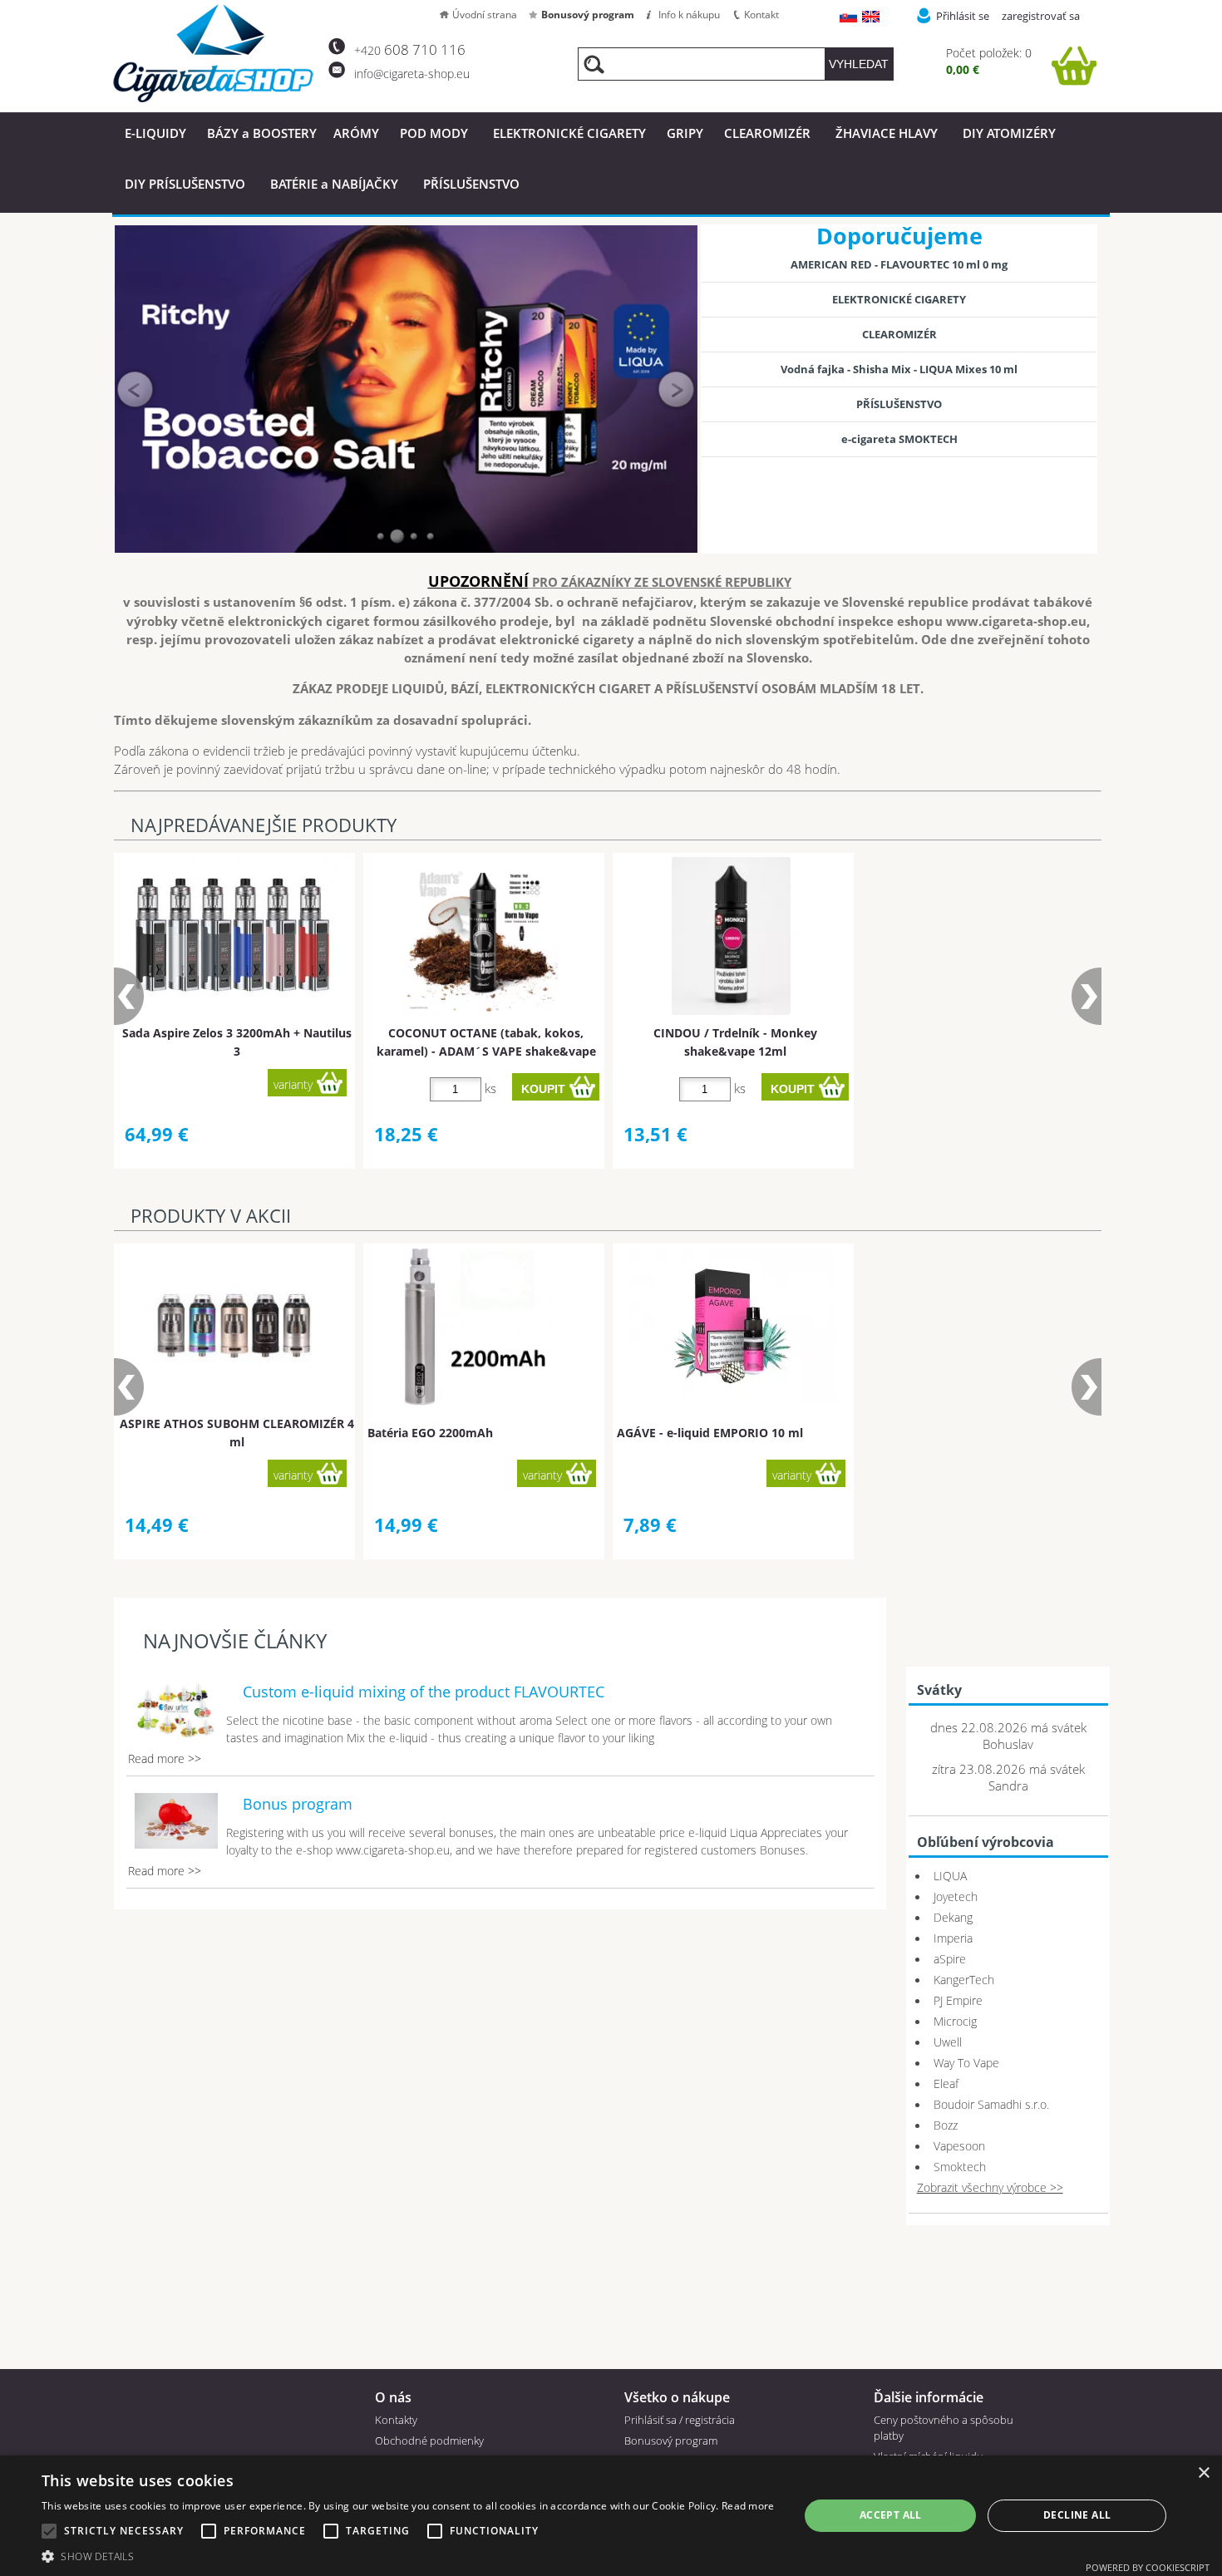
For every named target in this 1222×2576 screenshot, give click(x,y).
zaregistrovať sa (1041, 16)
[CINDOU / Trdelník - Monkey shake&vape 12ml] (731, 936)
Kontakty (396, 2420)
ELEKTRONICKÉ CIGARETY (569, 133)
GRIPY (685, 133)
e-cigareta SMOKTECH (899, 439)
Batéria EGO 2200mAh (430, 1433)
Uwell (948, 2042)
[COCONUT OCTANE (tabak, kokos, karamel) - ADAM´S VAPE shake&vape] (482, 936)
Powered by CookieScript (1148, 2567)
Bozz (946, 2125)
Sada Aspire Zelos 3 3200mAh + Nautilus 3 (237, 1042)
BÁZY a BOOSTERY (262, 133)
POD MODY (434, 133)
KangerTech (964, 1980)
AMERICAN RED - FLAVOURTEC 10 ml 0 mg (899, 264)
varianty (293, 1084)
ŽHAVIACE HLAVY (887, 133)
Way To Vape (966, 2063)
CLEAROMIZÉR (767, 133)
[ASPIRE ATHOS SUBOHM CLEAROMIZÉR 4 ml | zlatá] (233, 1327)
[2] (397, 536)
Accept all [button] (891, 2515)
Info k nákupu (689, 15)
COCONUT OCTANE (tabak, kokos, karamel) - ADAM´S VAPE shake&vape (486, 1042)
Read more (748, 2506)
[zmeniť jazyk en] (872, 18)
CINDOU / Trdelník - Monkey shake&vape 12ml (735, 1042)
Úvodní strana (485, 15)
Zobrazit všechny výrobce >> (990, 2187)
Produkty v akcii (211, 1216)
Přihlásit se (963, 16)
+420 (410, 50)
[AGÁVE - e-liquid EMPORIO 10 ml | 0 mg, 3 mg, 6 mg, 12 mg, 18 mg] (732, 1326)
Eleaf (946, 2083)
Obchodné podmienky (429, 2441)
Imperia (953, 1938)
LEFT (136, 389)
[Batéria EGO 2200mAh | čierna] (482, 1327)
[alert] (611, 2516)
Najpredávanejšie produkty (264, 825)
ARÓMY (356, 133)
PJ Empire (958, 2000)
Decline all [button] (1077, 2515)
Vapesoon (959, 2146)
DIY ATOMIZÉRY (1009, 133)
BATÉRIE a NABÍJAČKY (334, 184)
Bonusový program (588, 15)
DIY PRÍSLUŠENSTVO (185, 184)
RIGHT (677, 389)
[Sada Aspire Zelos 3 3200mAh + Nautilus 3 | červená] (233, 935)
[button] (408, 2556)
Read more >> (165, 1758)
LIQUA (950, 1876)
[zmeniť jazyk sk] (849, 18)
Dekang (953, 1917)
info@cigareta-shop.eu (412, 74)
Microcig (955, 2021)
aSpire (950, 1959)
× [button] (1203, 2473)
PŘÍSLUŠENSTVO (471, 184)
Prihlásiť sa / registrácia (680, 2420)
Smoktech (960, 2167)
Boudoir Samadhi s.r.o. (991, 2104)
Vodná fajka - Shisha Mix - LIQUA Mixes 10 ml (899, 369)
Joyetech (956, 1896)
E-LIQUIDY (155, 133)
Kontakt (761, 15)
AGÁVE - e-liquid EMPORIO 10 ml (710, 1433)
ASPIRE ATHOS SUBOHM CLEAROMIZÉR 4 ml (237, 1432)
